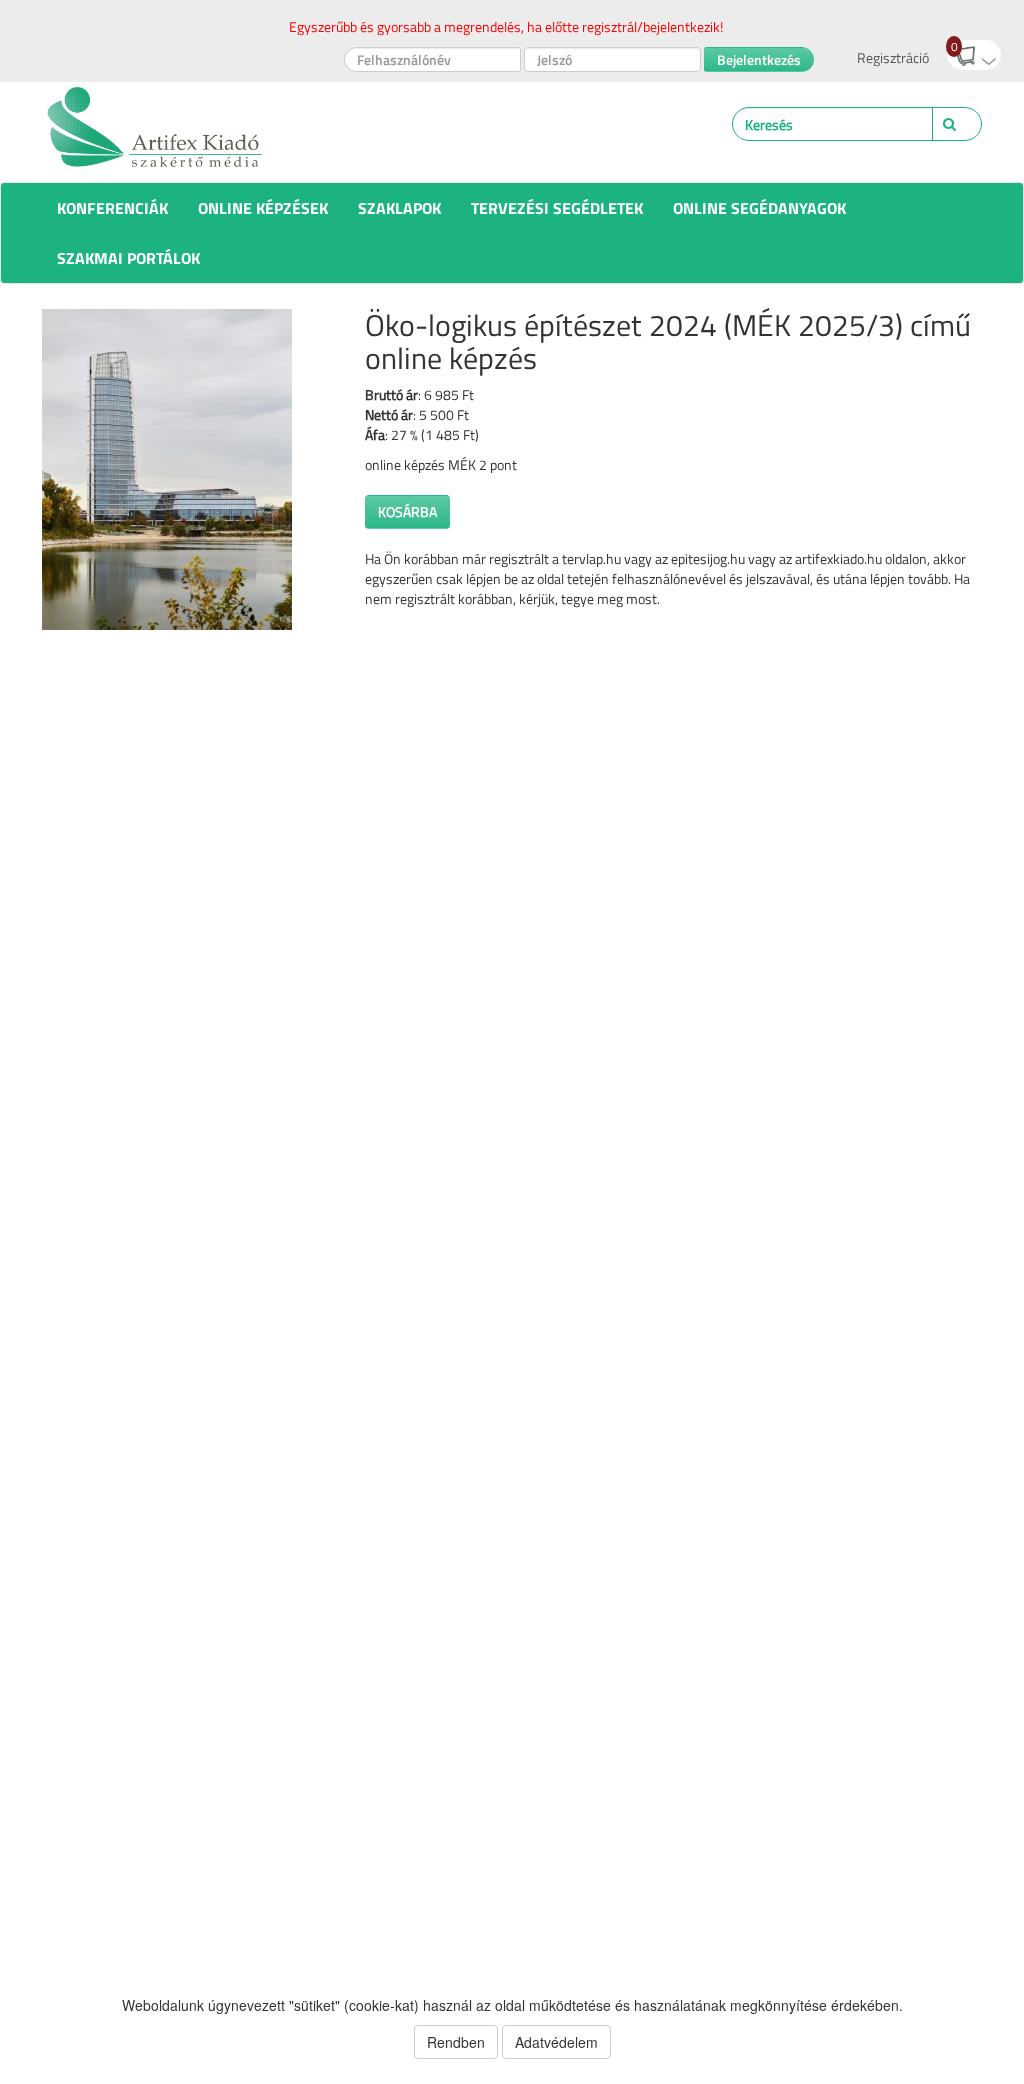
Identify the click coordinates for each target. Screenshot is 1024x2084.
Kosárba (407, 511)
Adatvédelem (556, 2042)
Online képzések (263, 208)
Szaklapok (399, 208)
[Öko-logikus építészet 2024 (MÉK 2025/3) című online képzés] (188, 469)
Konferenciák (112, 208)
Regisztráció (893, 57)
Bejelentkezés (759, 59)
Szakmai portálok (128, 258)
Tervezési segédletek (557, 208)
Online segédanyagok (759, 208)
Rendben (456, 2042)
